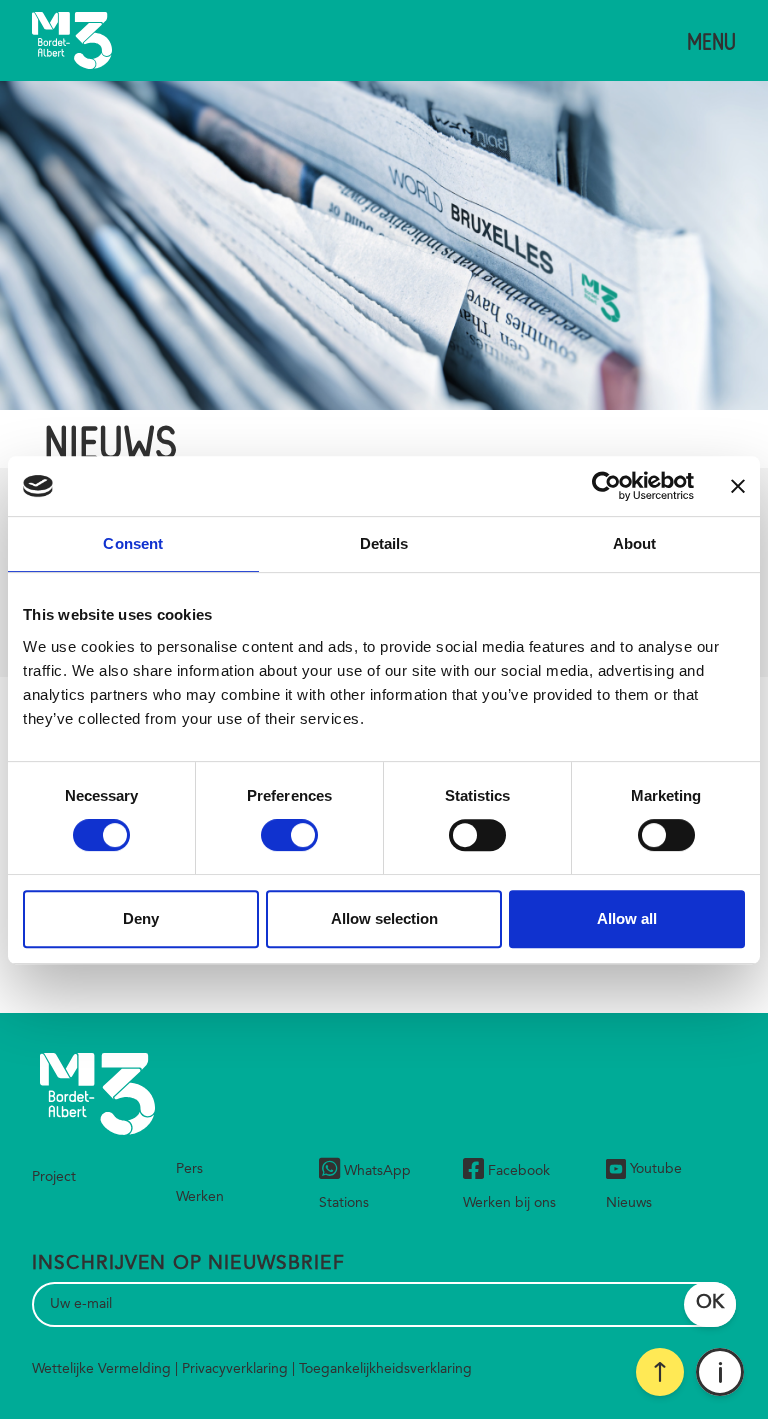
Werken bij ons (509, 1203)
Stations (344, 1203)
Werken (200, 1197)
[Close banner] (738, 486)
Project (54, 1177)
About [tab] (635, 543)
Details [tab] (384, 543)
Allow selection (384, 918)
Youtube (656, 1169)
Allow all (627, 918)
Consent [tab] (133, 543)
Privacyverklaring (235, 1369)
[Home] (72, 40)
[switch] (289, 835)
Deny (141, 918)
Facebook (519, 1171)
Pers (189, 1169)
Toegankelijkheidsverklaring (385, 1369)
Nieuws (629, 1203)
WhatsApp (377, 1171)
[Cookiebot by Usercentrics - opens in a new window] (606, 486)
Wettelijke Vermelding (101, 1369)
